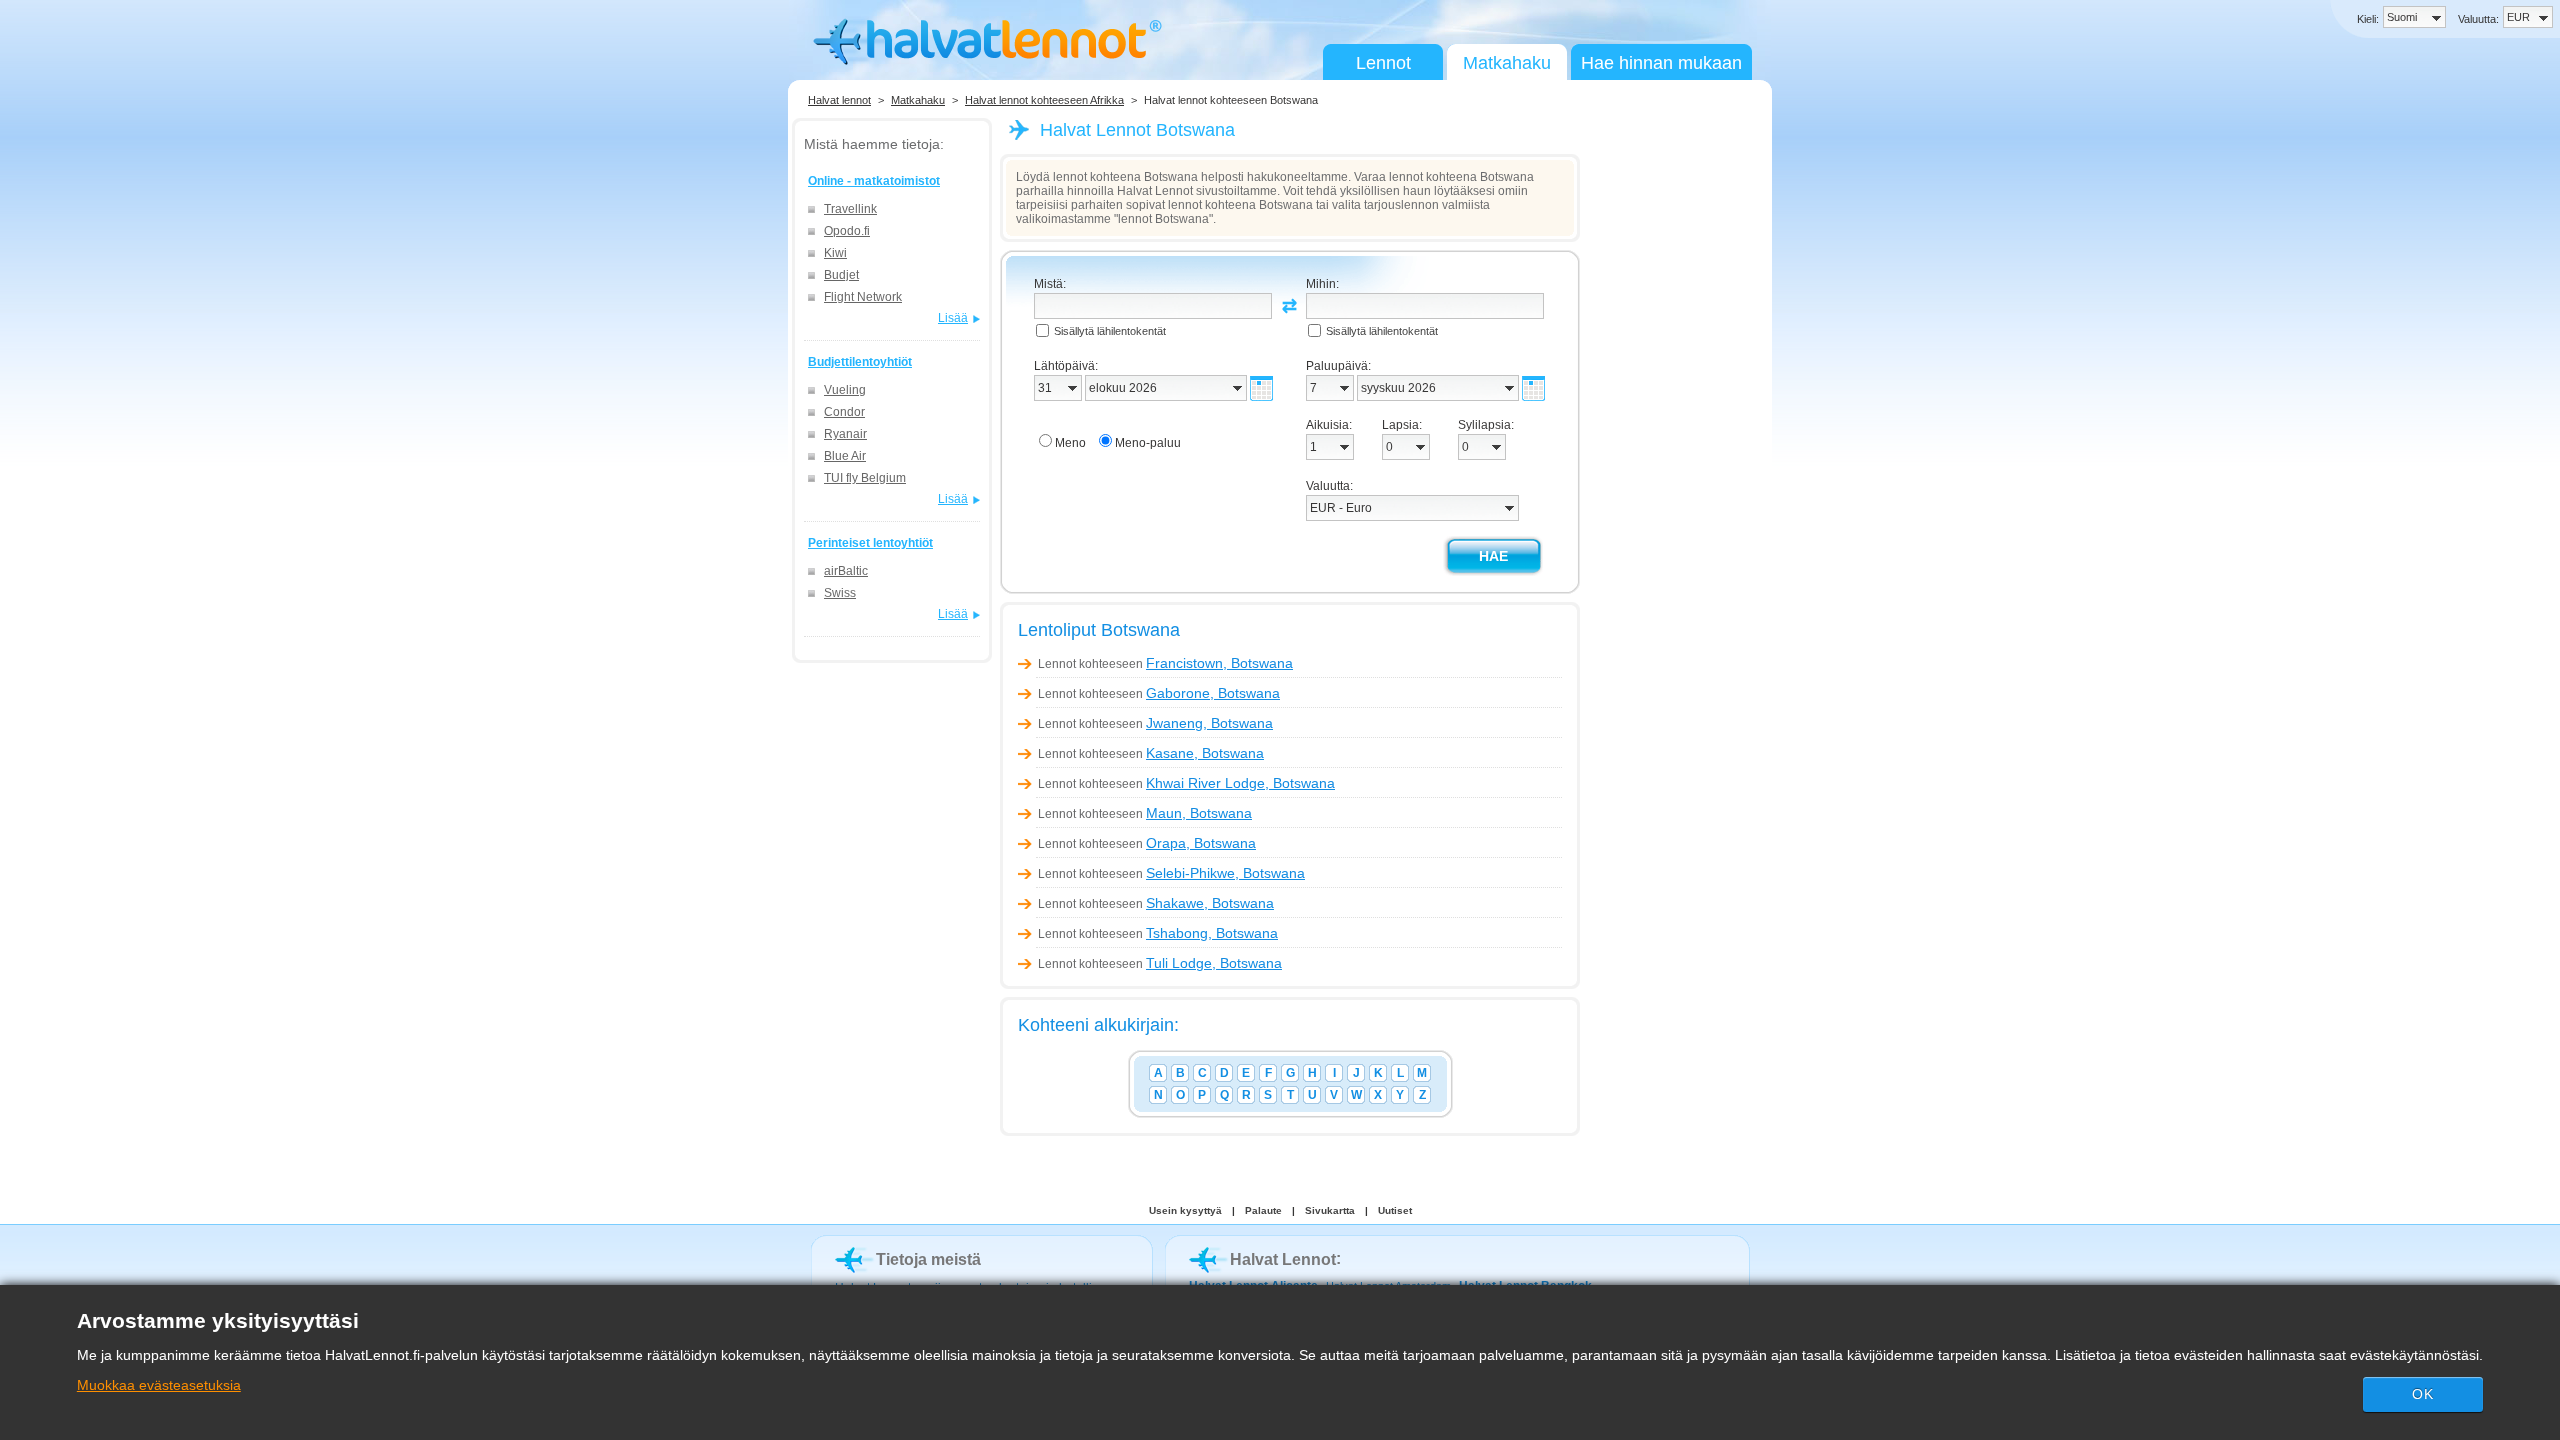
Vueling (845, 390)
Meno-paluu (1148, 443)
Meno (1070, 443)
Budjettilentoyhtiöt (860, 362)
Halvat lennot (839, 100)
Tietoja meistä (928, 1259)
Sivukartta (1330, 1210)
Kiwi (835, 253)
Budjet (841, 275)
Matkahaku (1507, 63)
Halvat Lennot (1283, 1259)
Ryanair (845, 434)
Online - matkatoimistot (874, 181)
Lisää (953, 318)
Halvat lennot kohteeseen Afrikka (1044, 100)
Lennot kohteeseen (1165, 664)
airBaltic (846, 571)
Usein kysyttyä (1185, 1210)
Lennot (1383, 63)
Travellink (850, 209)
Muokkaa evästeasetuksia (159, 1385)
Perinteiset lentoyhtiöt (870, 543)
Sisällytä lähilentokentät (1110, 331)
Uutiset (1395, 1210)
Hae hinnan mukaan (1661, 63)
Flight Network (863, 297)
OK (2423, 1394)
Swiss (840, 593)
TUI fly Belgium (865, 478)
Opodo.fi (847, 231)
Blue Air (845, 456)
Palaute (1263, 1210)
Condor (844, 412)
